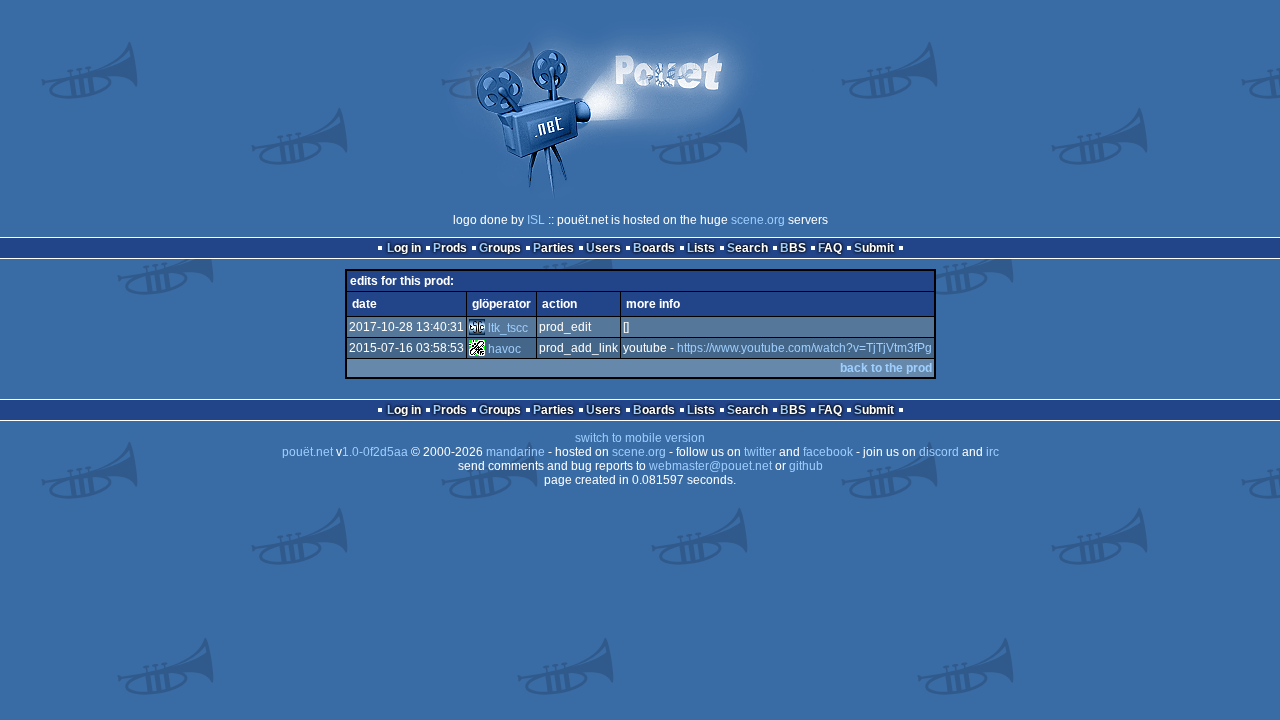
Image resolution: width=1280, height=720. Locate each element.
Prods (450, 248)
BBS (793, 248)
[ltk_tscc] (477, 328)
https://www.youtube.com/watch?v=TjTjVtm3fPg (804, 348)
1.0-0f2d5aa (375, 452)
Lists (701, 248)
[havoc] (477, 349)
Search (747, 248)
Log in (404, 248)
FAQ (830, 248)
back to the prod (886, 368)
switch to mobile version (640, 438)
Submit (874, 248)
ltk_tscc (508, 328)
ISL (536, 220)
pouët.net (307, 452)
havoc (504, 349)
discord (939, 452)
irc (992, 452)
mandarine (515, 452)
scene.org (758, 220)
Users (603, 248)
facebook (828, 452)
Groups (500, 248)
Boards (654, 248)
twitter (760, 452)
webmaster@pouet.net (710, 466)
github (806, 466)
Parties (553, 248)
